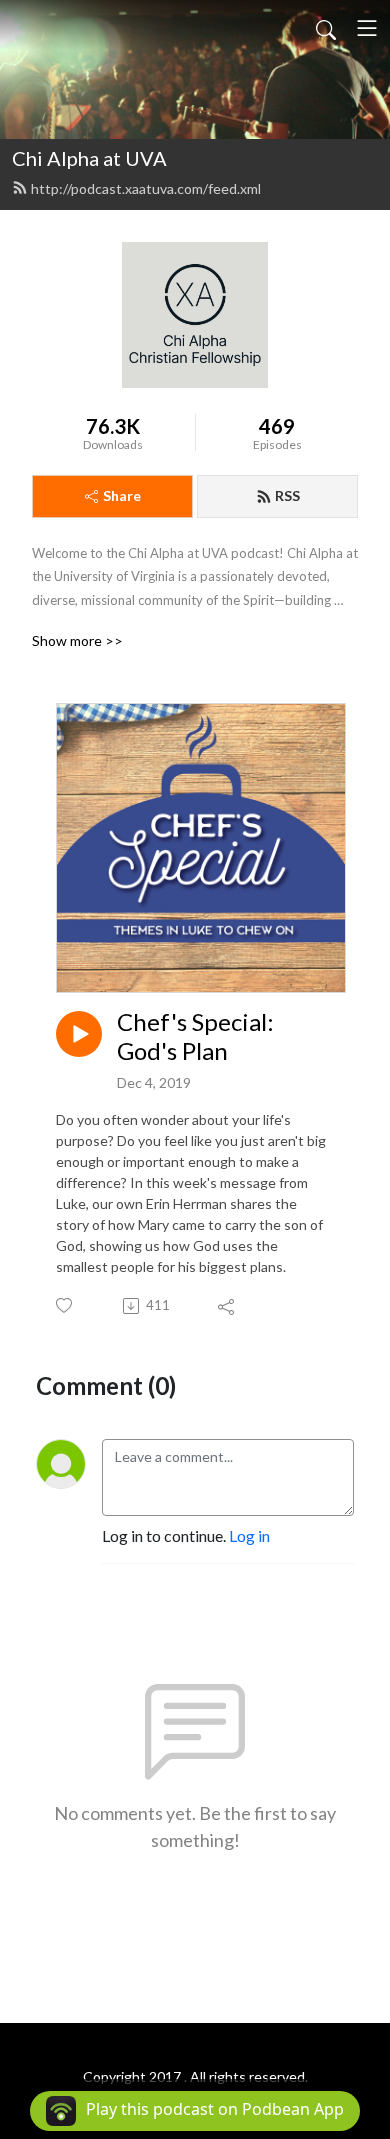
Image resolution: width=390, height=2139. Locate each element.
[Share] (227, 1306)
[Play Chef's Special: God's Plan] (79, 1034)
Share (122, 495)
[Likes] (65, 1305)
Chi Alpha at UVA (89, 158)
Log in (249, 1535)
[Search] (326, 28)
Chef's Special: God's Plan (195, 1036)
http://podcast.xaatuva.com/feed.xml (146, 188)
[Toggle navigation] (367, 28)
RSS (287, 495)
